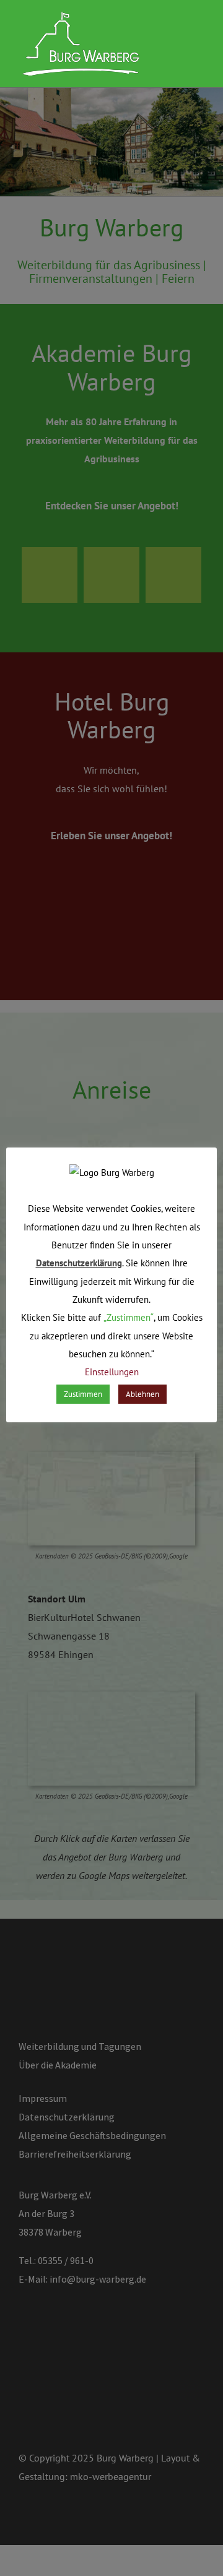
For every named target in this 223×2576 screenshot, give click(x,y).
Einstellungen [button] (112, 1372)
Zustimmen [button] (83, 1394)
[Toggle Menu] (195, 45)
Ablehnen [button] (142, 1394)
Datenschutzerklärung (79, 1263)
